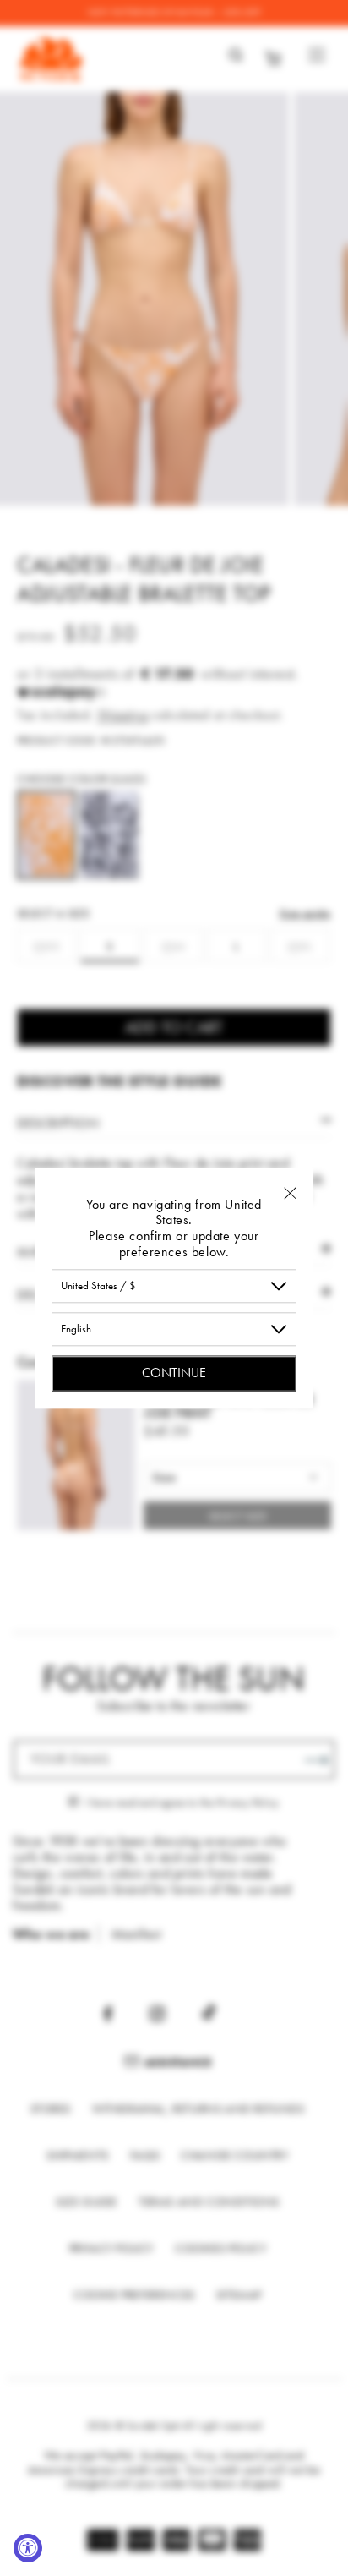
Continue (174, 1373)
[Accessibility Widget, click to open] (28, 2548)
